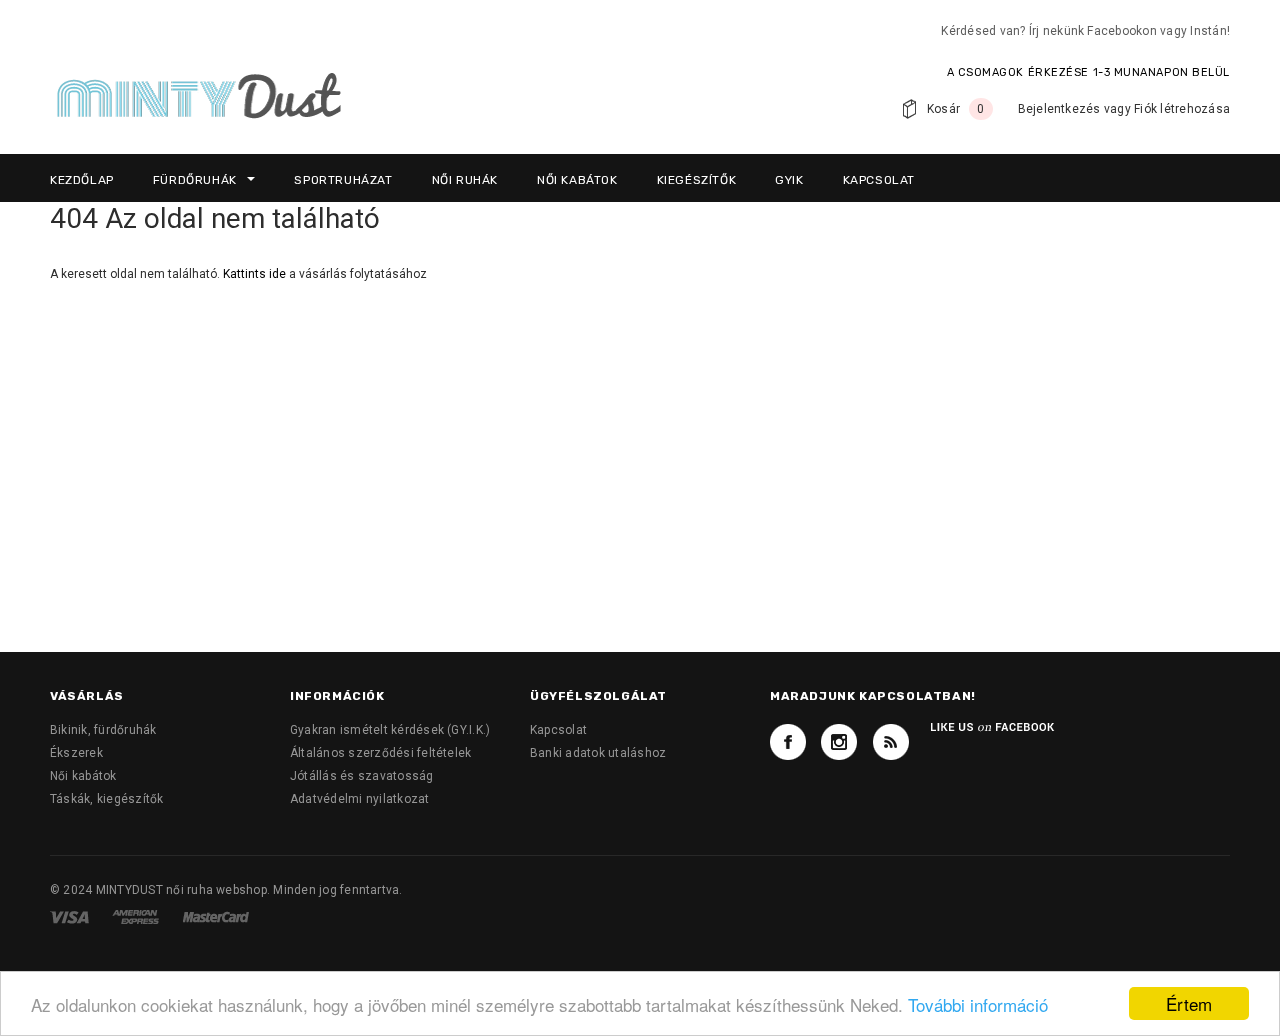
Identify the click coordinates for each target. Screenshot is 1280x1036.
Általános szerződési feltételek (380, 753)
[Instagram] (839, 742)
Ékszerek (76, 753)
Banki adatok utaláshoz (598, 753)
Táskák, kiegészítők (107, 799)
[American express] (137, 916)
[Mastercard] (216, 916)
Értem (1189, 1003)
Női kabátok (83, 776)
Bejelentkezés (1059, 109)
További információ (978, 1004)
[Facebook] (788, 742)
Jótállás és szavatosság (362, 776)
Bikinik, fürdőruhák (103, 730)
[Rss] (891, 742)
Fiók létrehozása (1182, 109)
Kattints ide (256, 274)
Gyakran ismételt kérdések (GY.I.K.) (390, 730)
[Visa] (71, 916)
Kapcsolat (558, 730)
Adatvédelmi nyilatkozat (360, 799)
